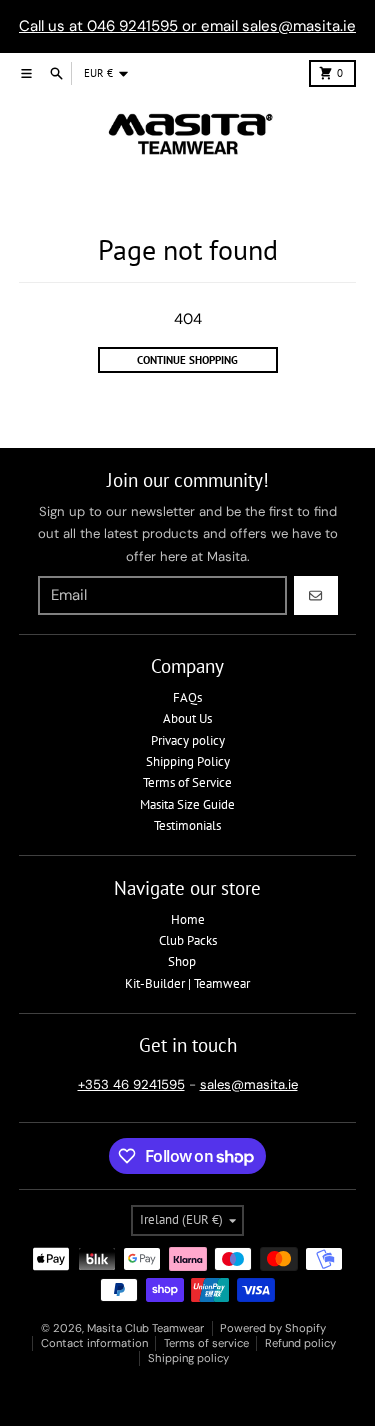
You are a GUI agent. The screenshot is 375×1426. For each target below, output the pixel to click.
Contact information (94, 1343)
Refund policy (300, 1343)
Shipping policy (188, 1358)
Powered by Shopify (273, 1328)
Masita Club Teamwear (145, 1328)
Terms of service (206, 1343)
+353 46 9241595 (131, 1084)
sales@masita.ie (249, 1084)
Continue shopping (187, 360)
